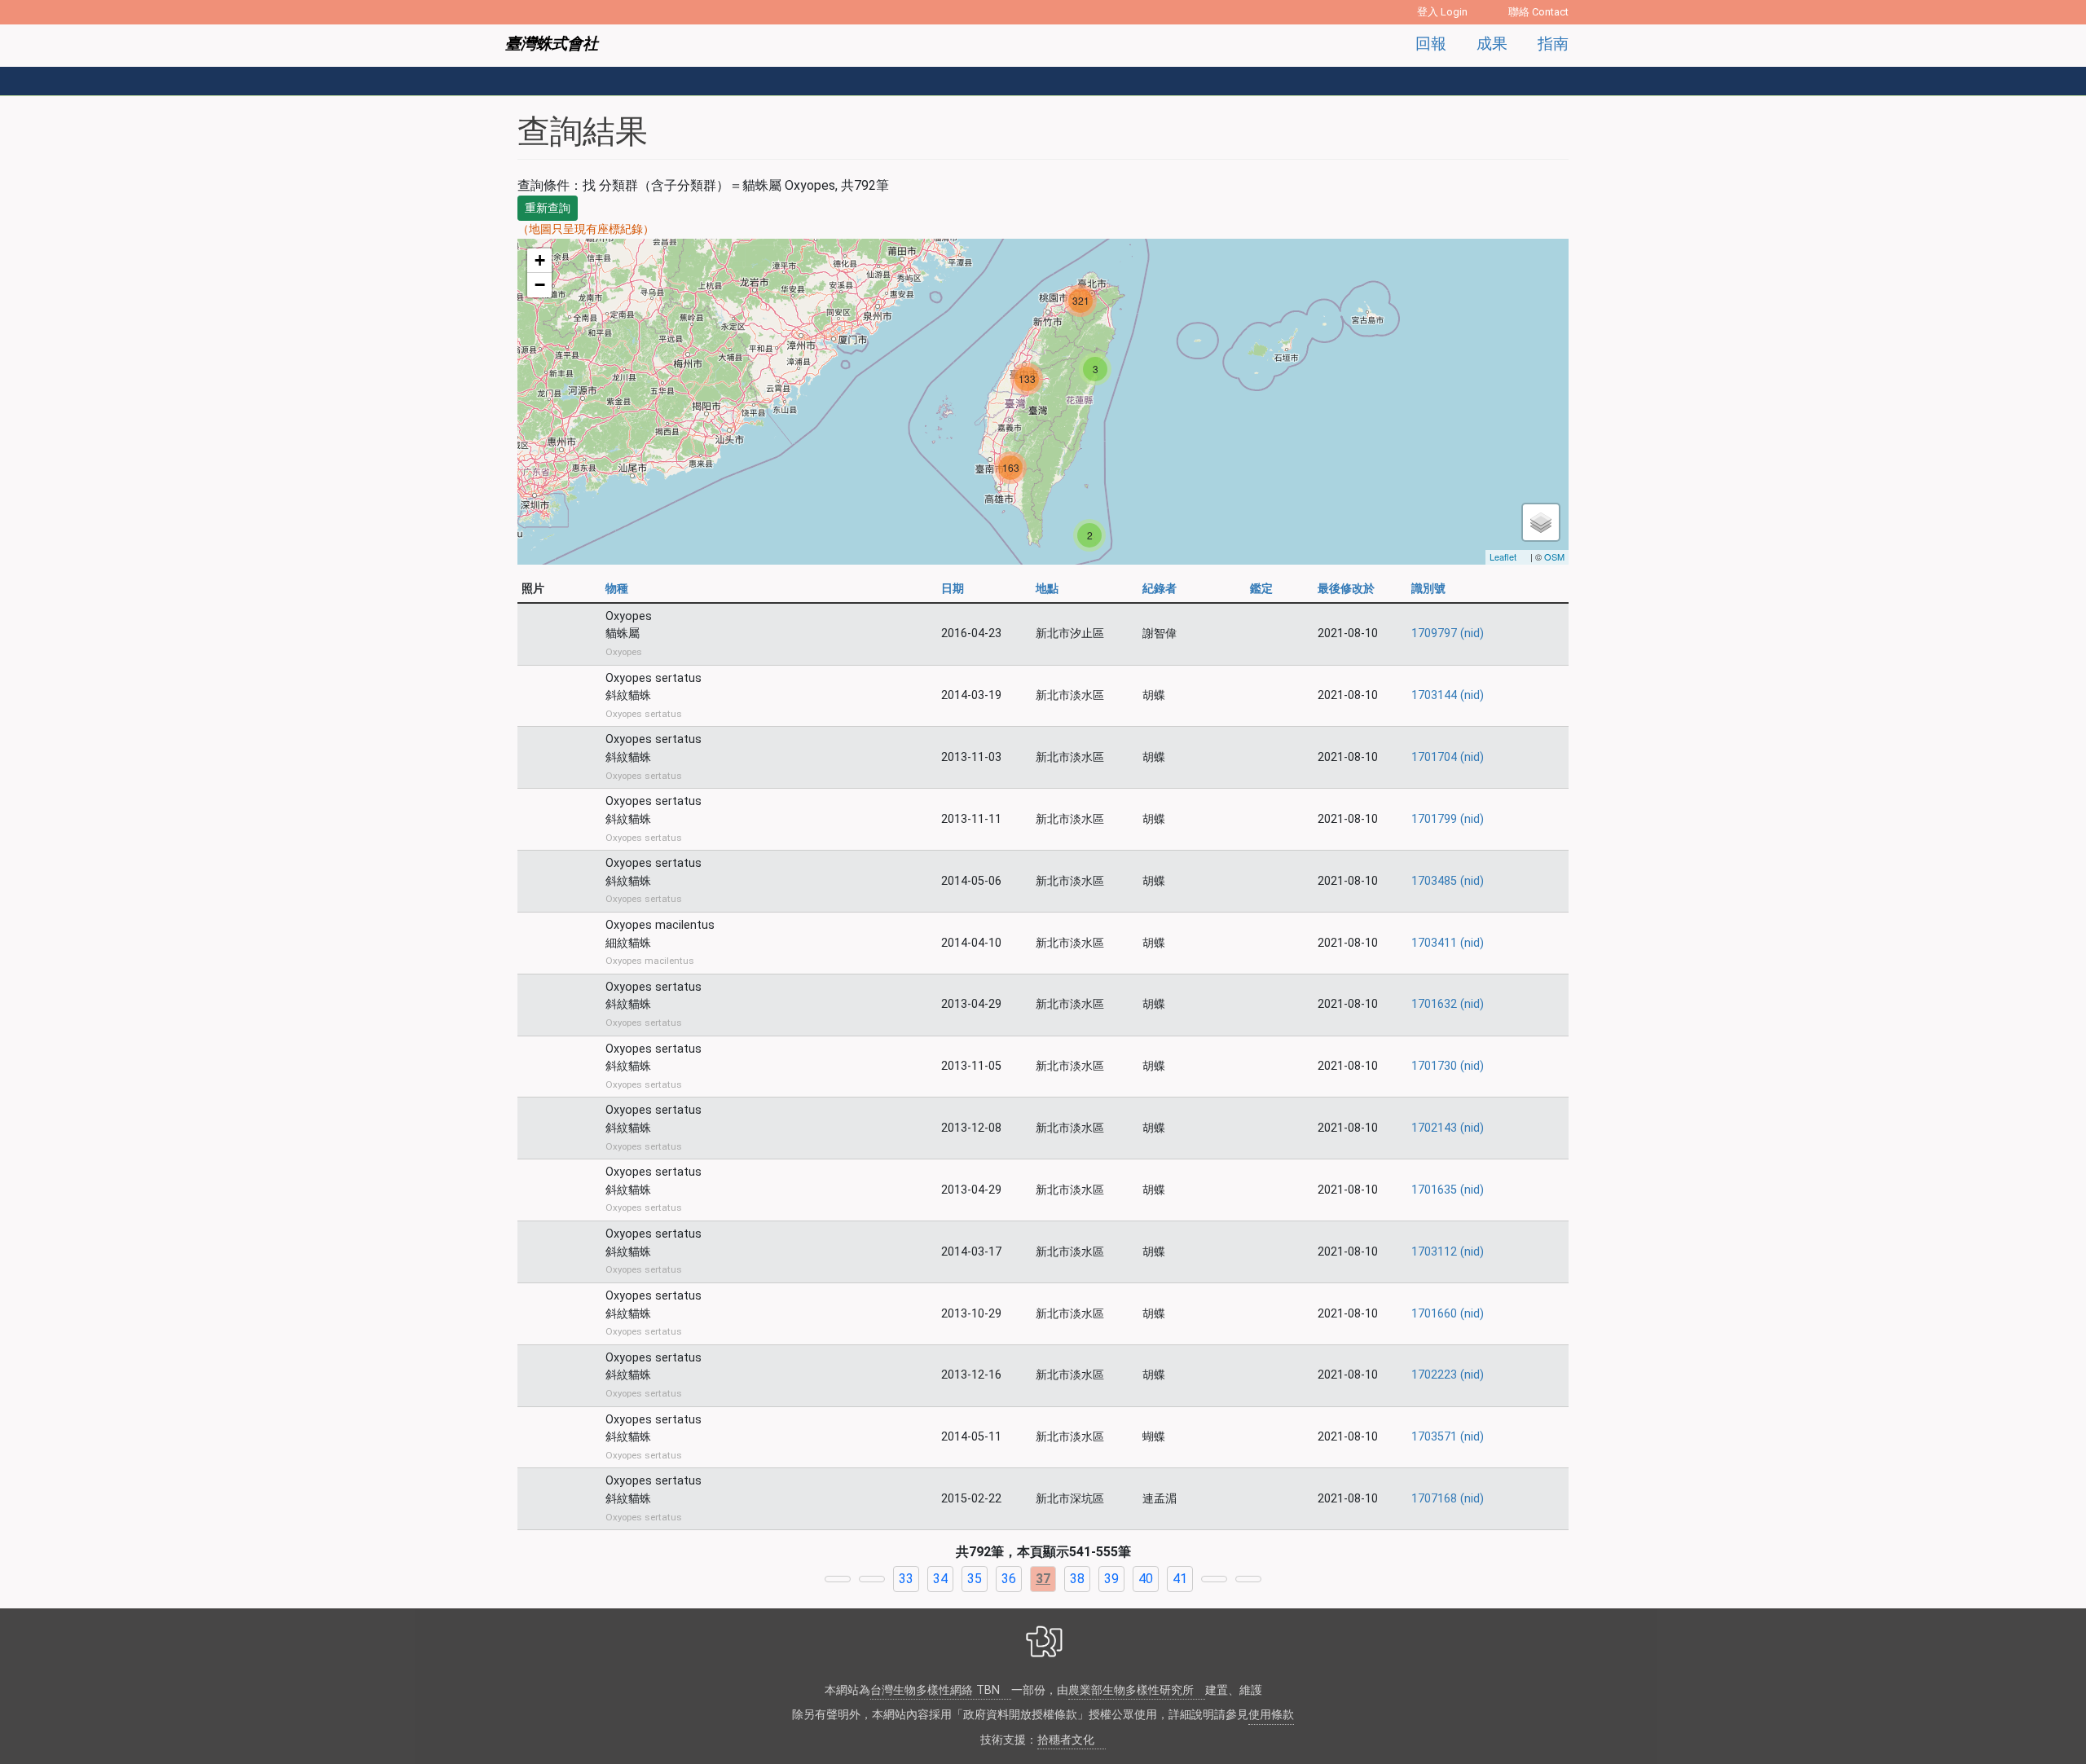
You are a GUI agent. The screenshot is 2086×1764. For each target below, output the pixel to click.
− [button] (540, 285)
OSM (1554, 556)
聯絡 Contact (1538, 12)
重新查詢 (548, 208)
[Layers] (1541, 522)
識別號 (1428, 589)
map (1041, 401)
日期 (953, 589)
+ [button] (540, 260)
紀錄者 (1160, 589)
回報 (1431, 44)
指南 (1553, 44)
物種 (617, 589)
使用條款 (1271, 1715)
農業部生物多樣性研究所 (1131, 1690)
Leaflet (1503, 556)
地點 (1049, 589)
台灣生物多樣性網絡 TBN (935, 1690)
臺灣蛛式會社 (552, 44)
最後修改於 (1346, 589)
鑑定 (1261, 589)
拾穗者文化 (1066, 1740)
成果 (1492, 44)
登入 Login (1442, 12)
